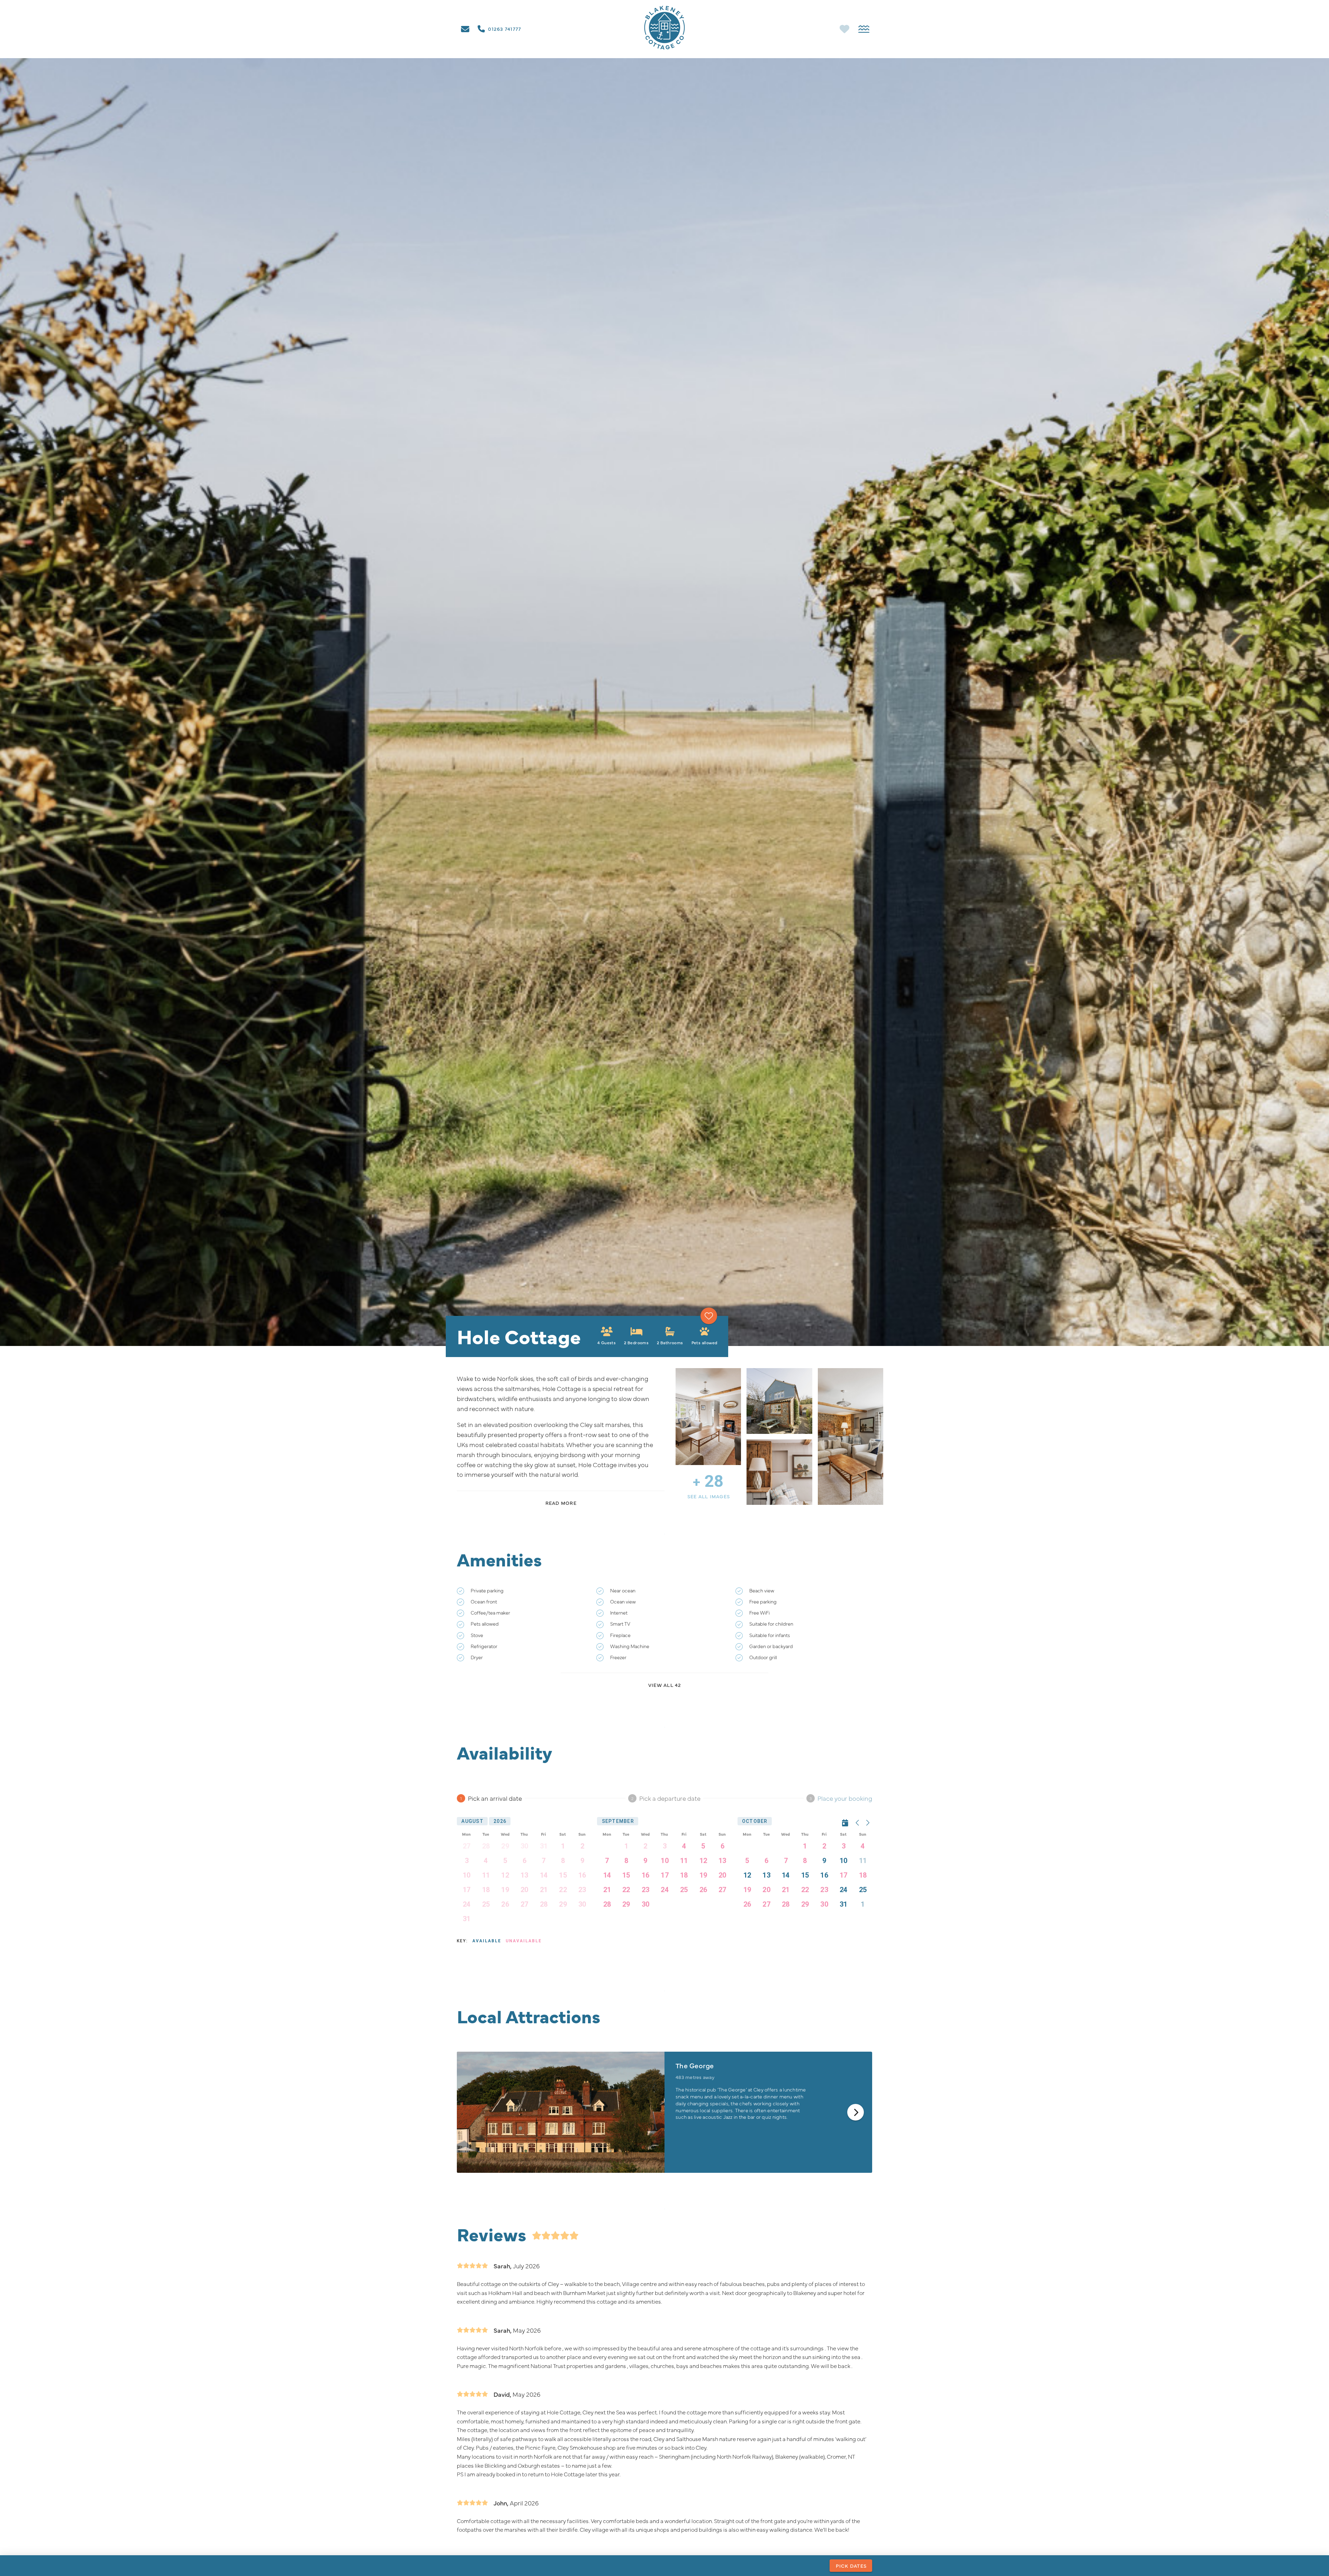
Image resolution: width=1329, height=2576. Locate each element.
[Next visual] (856, 2112)
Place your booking (845, 1798)
